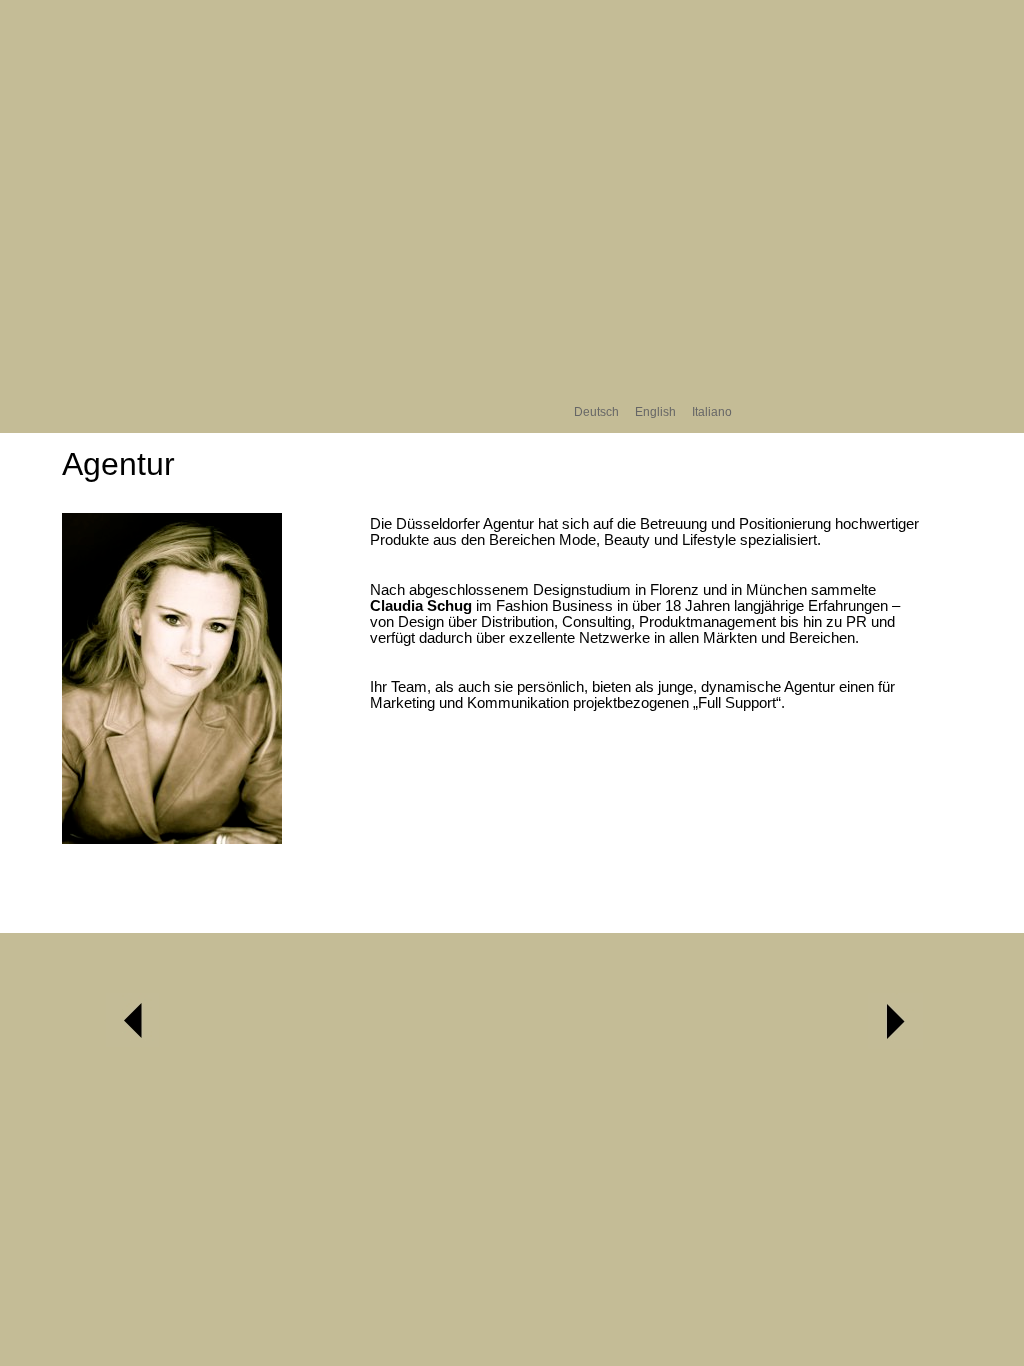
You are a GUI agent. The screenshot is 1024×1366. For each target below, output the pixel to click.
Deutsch (596, 411)
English (655, 411)
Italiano (712, 411)
